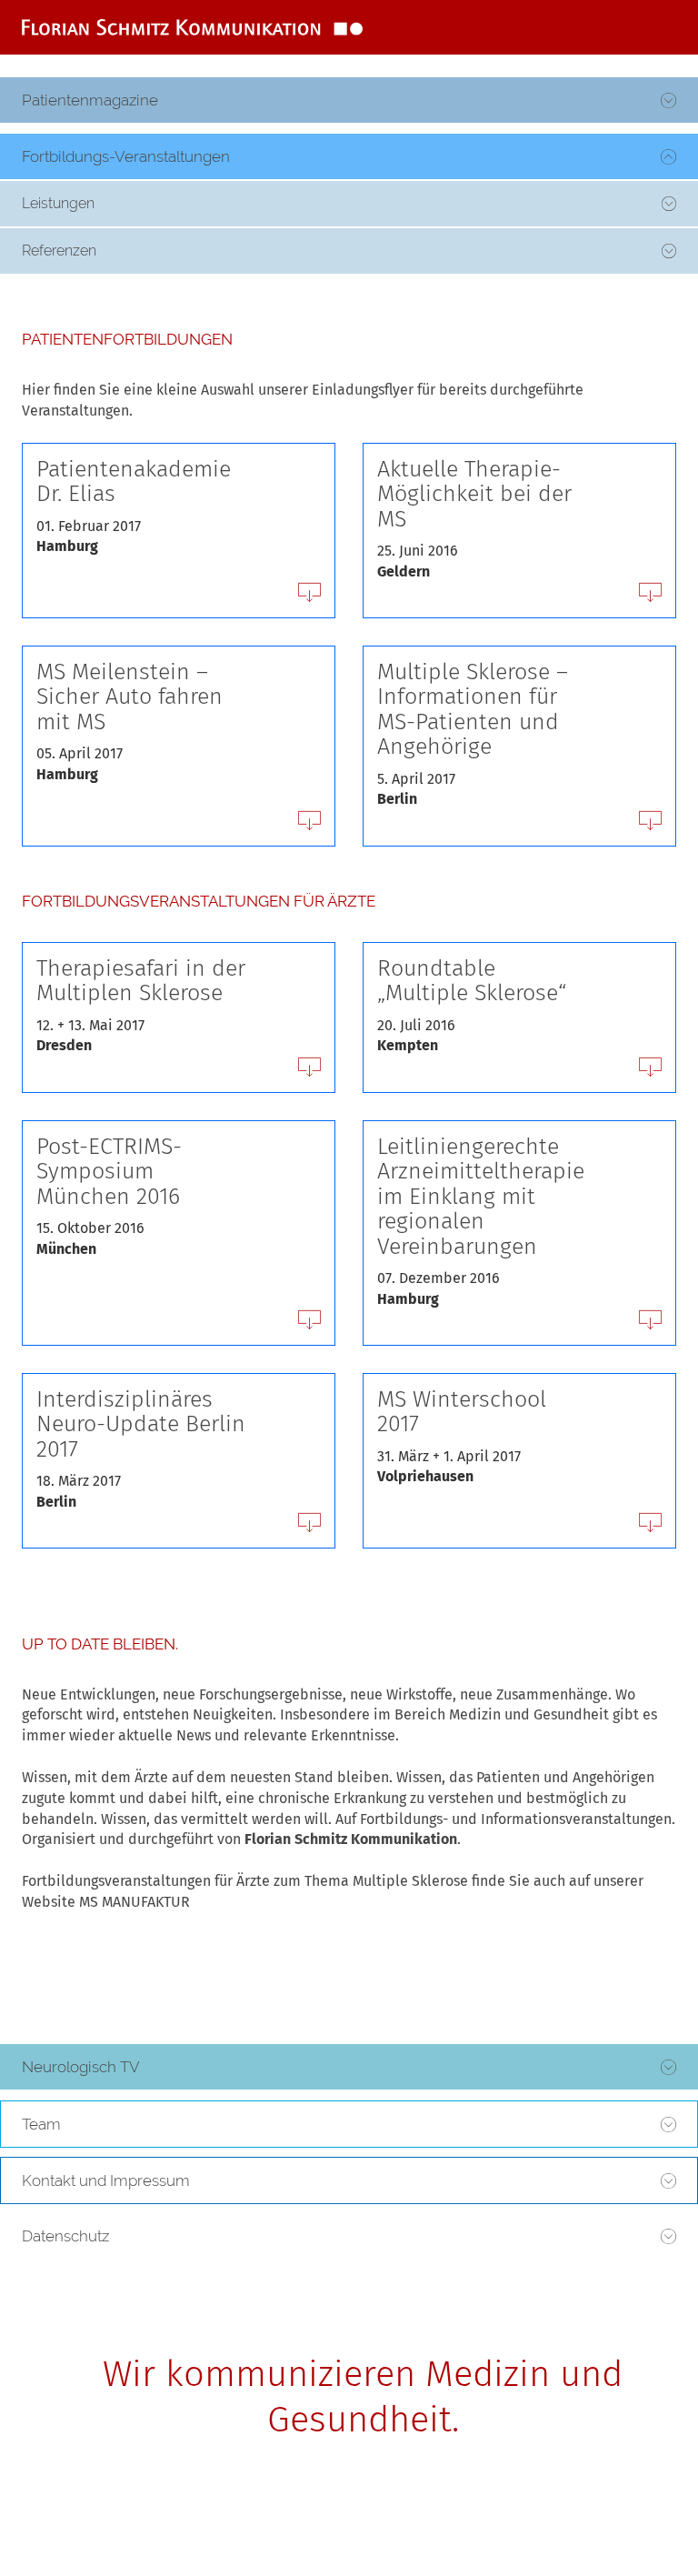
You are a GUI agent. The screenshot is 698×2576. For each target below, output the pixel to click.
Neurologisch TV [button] (81, 2067)
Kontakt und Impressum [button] (106, 2180)
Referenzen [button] (59, 251)
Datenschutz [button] (65, 2236)
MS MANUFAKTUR (135, 1902)
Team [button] (41, 2124)
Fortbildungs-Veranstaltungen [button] (126, 156)
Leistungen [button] (58, 203)
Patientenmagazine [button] (90, 100)
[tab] (349, 101)
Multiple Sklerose (410, 1881)
